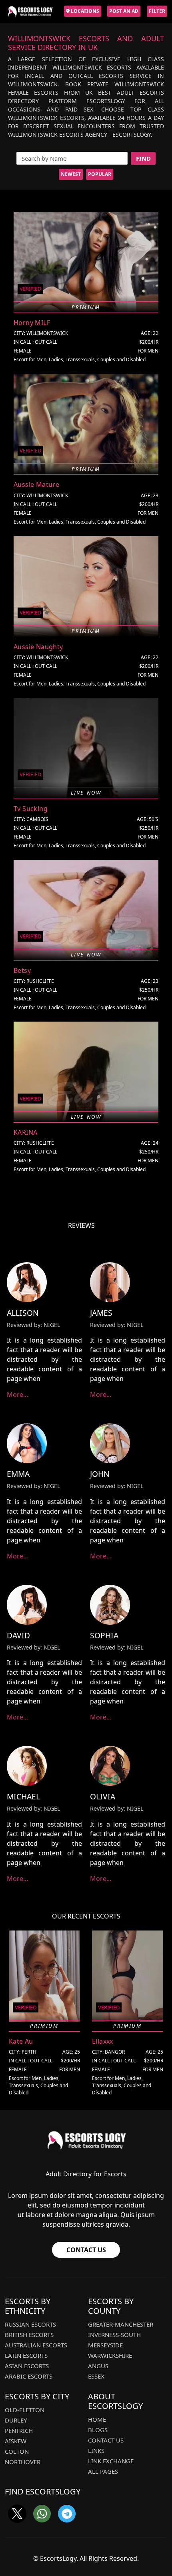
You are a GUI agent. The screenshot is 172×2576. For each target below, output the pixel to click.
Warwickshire (110, 2355)
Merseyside (105, 2345)
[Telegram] (67, 2514)
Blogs (98, 2430)
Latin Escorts (26, 2355)
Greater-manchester (121, 2324)
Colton (17, 2451)
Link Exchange (111, 2461)
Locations (84, 11)
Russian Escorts (30, 2324)
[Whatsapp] (42, 2514)
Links (96, 2450)
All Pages (103, 2471)
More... (17, 1395)
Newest (71, 174)
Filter (157, 11)
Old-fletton (25, 2410)
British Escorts (29, 2335)
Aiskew (16, 2441)
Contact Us (86, 2250)
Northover (23, 2462)
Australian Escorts (36, 2345)
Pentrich (19, 2431)
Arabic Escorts (29, 2376)
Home (97, 2419)
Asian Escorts (27, 2366)
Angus (98, 2366)
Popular (100, 174)
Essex (96, 2376)
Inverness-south (114, 2335)
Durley (16, 2420)
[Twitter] (17, 2514)
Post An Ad (124, 11)
